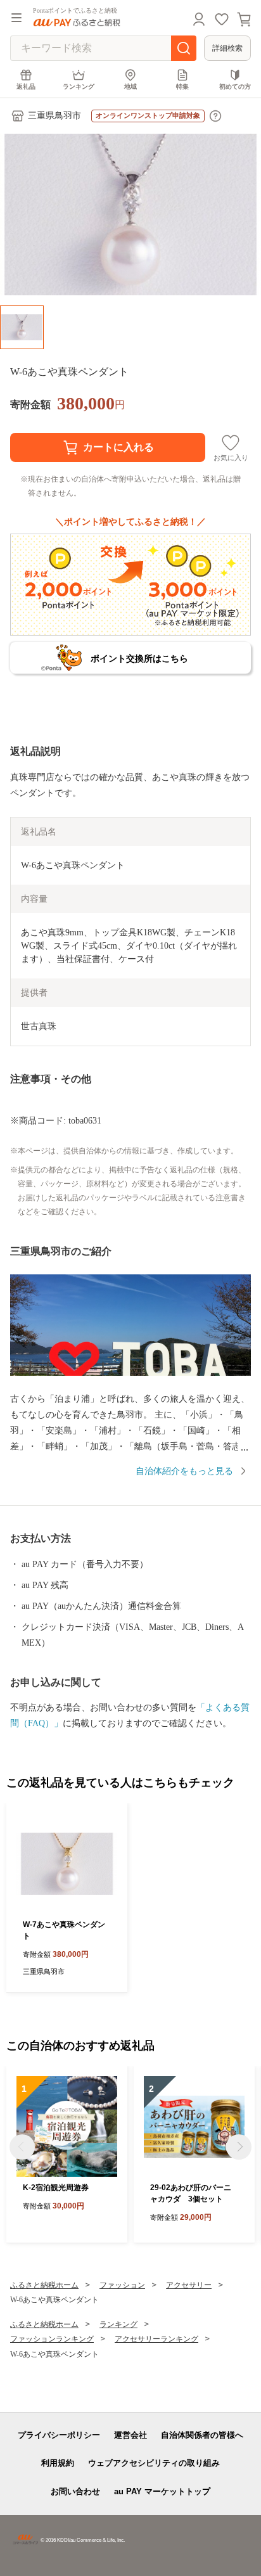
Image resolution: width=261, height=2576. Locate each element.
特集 (182, 87)
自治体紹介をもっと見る (184, 1471)
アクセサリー (189, 2285)
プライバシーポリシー (59, 2435)
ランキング (79, 87)
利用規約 (58, 2463)
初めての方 (235, 87)
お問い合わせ (75, 2491)
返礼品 (26, 87)
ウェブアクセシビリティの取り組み (154, 2463)
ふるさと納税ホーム (44, 2285)
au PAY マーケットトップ (162, 2491)
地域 (130, 87)
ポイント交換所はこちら (139, 658)
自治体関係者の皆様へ (202, 2435)
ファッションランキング (52, 2339)
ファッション (122, 2285)
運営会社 (130, 2435)
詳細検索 (227, 48)
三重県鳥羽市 (54, 116)
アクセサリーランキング (156, 2339)
